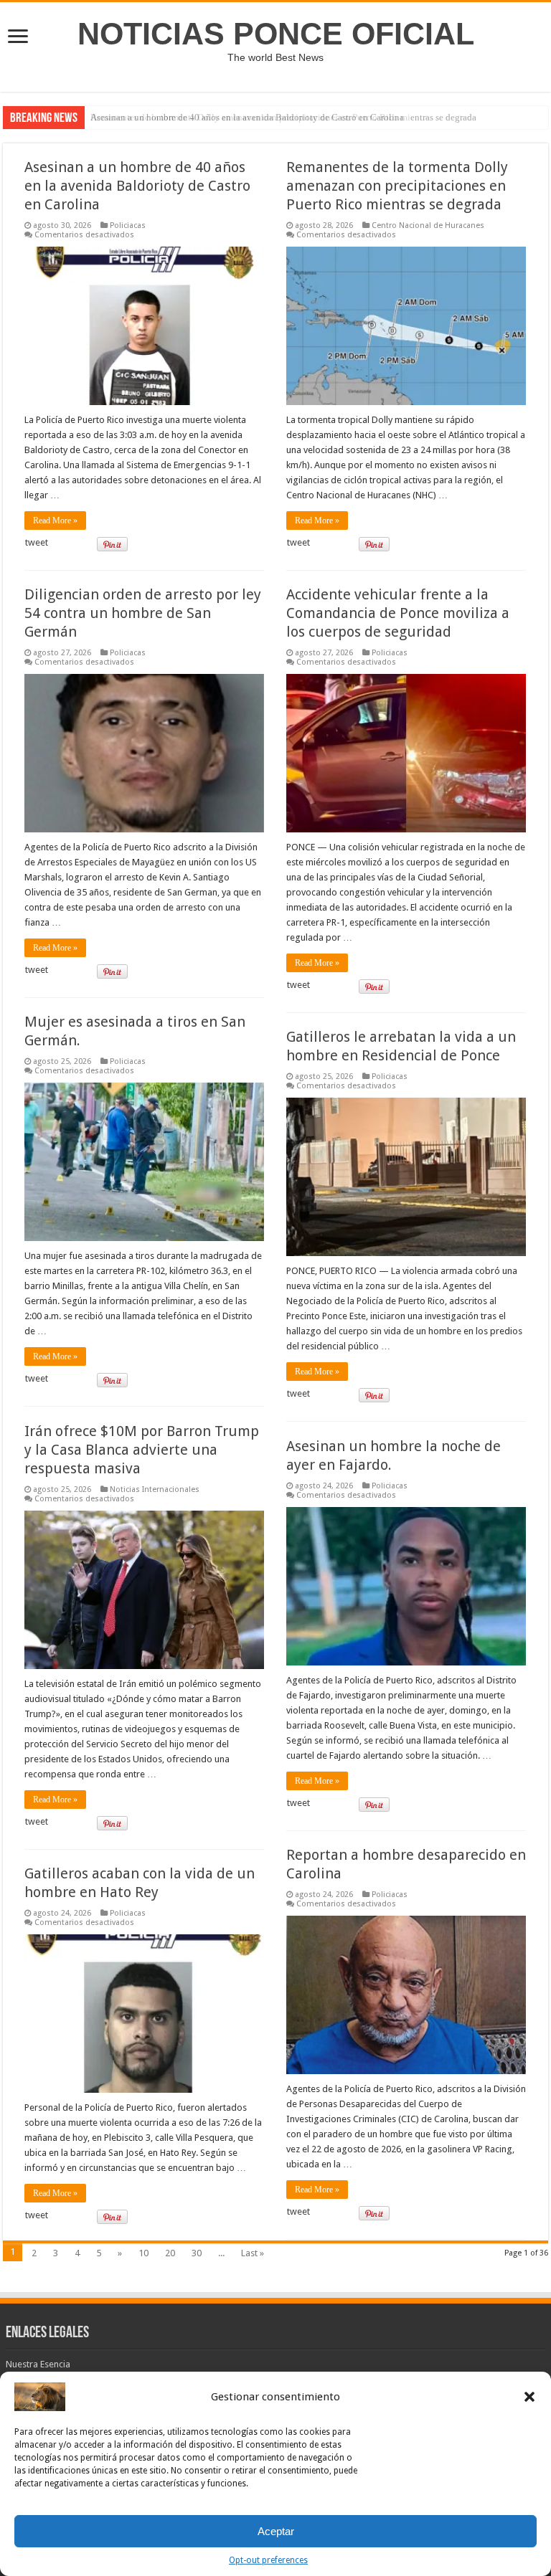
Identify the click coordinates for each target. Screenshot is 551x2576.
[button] (529, 2397)
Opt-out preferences (268, 2560)
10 (143, 2253)
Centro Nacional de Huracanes (428, 225)
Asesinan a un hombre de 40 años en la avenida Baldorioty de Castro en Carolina (247, 117)
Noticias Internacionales (155, 1489)
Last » (253, 2253)
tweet (37, 542)
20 (170, 2253)
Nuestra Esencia (38, 2364)
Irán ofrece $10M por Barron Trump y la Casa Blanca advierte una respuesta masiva (142, 1450)
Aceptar (276, 2531)
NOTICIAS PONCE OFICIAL (276, 34)
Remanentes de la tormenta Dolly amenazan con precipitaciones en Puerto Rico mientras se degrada (397, 186)
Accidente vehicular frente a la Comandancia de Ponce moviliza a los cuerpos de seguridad (398, 613)
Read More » (55, 521)
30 (197, 2253)
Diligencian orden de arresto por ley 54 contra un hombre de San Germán (143, 613)
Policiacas (128, 225)
